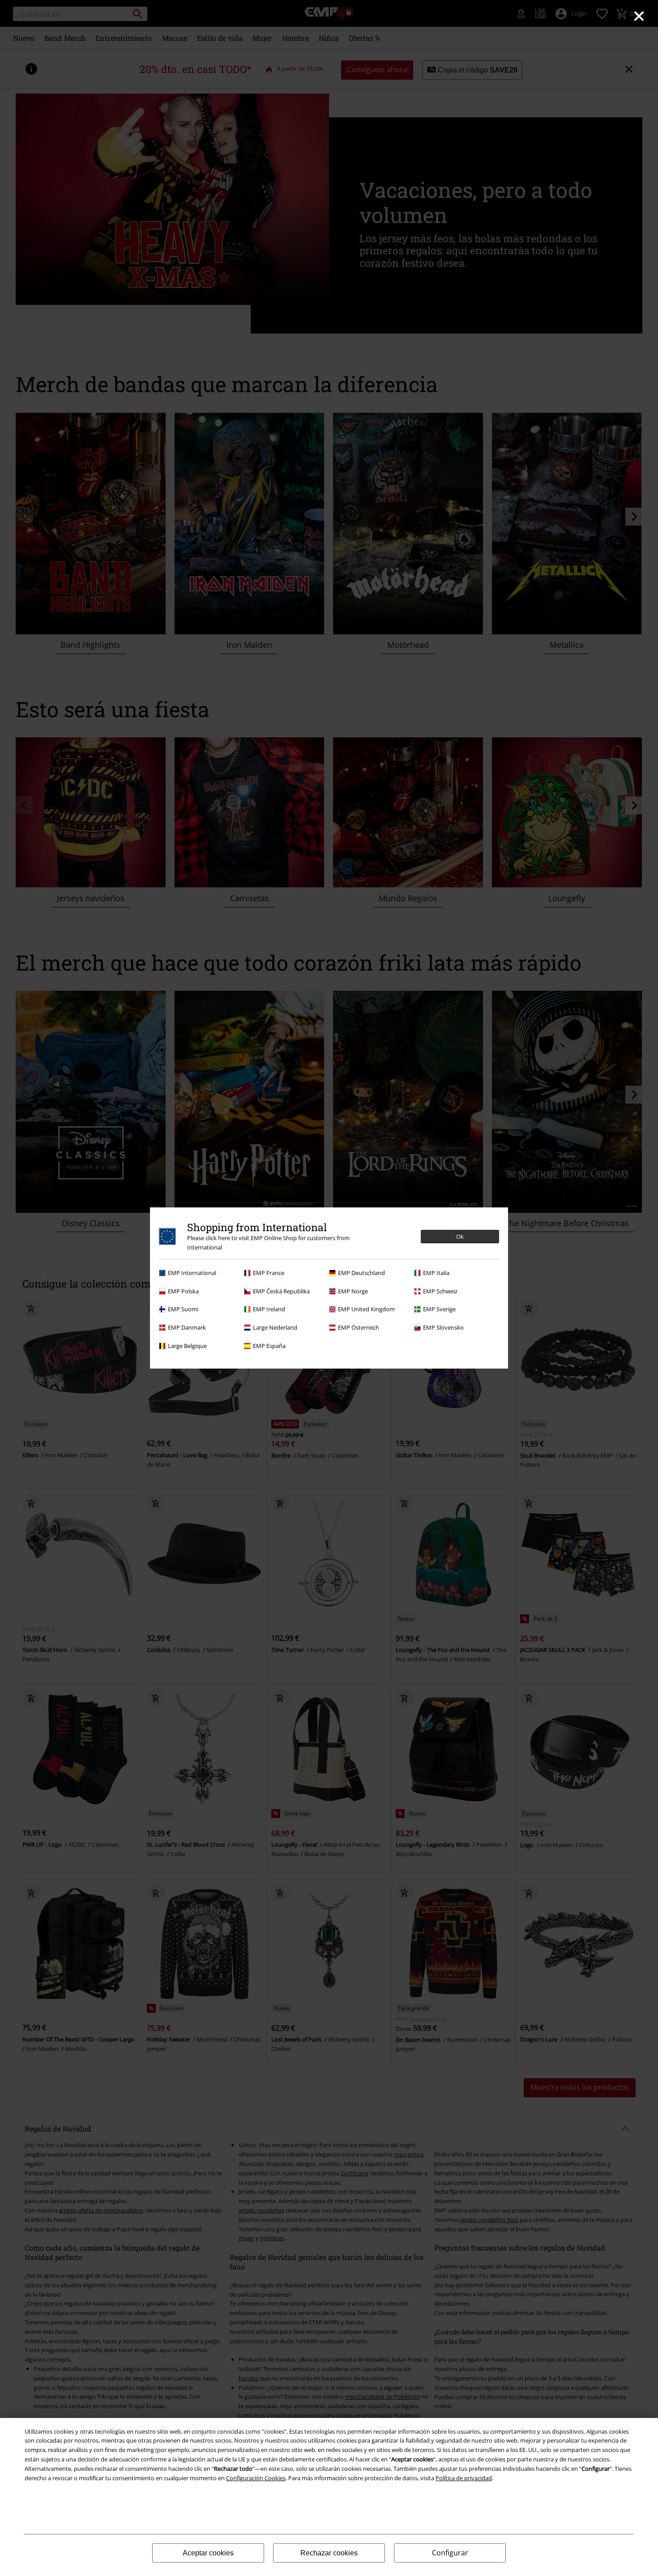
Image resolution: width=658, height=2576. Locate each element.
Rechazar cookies (329, 2553)
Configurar (450, 2553)
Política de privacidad (464, 2478)
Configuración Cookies (256, 2478)
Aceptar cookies (208, 2553)
